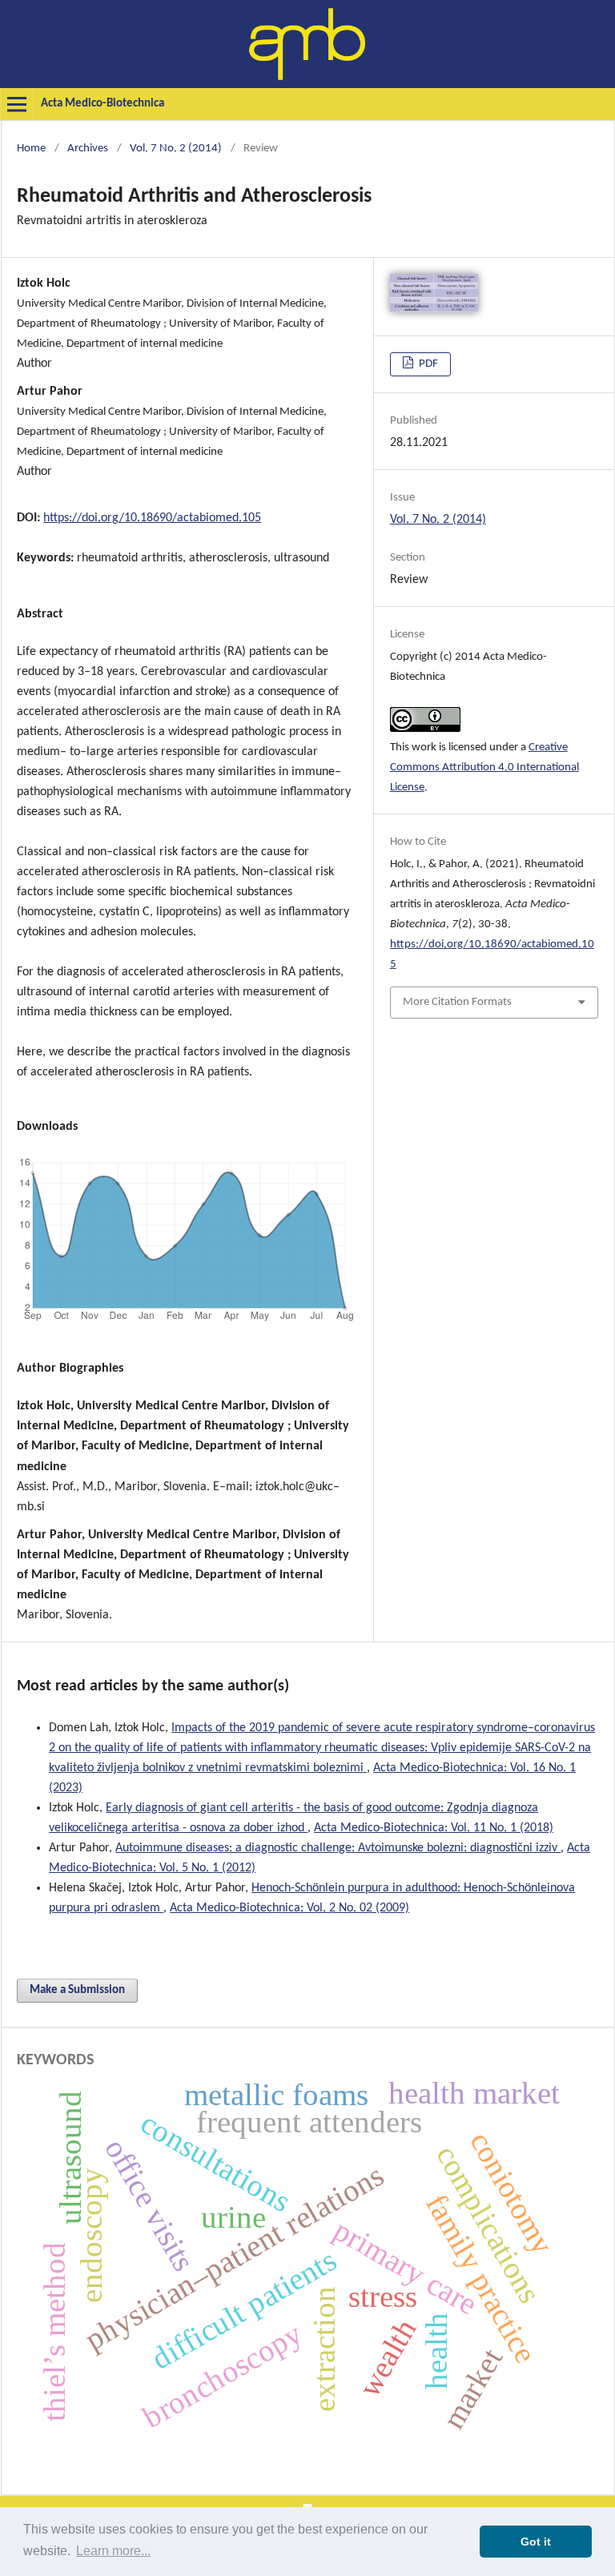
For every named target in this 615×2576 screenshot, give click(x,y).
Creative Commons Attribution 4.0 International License (484, 768)
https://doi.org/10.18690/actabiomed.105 (152, 518)
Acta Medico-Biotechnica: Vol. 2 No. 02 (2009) (289, 1908)
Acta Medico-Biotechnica (102, 104)
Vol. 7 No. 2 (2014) (176, 149)
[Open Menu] (17, 104)
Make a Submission (77, 1990)
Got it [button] (536, 2542)
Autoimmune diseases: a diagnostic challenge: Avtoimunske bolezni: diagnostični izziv (338, 1848)
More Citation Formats (457, 1002)
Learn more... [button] (113, 2551)
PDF (427, 364)
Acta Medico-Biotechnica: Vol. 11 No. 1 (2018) (434, 1828)
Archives (88, 149)
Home (31, 149)
